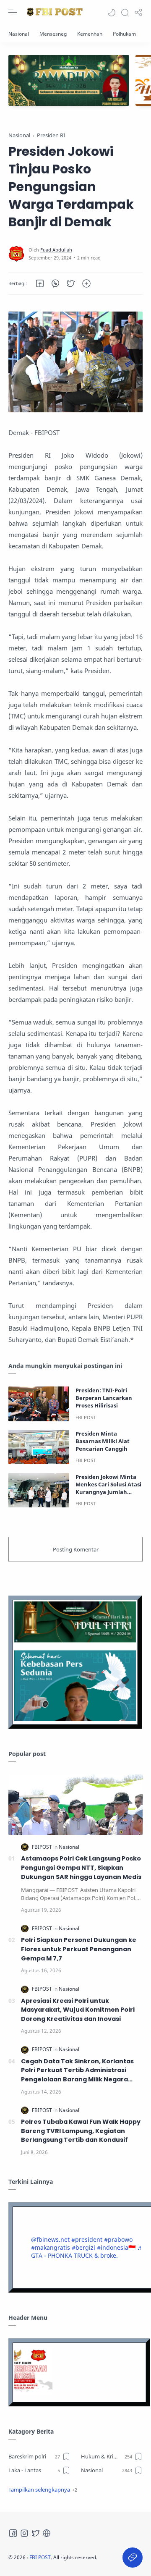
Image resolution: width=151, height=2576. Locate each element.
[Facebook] (13, 2533)
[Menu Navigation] (13, 13)
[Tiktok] (47, 2533)
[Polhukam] (124, 34)
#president (87, 2239)
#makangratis (51, 2247)
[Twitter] (36, 2533)
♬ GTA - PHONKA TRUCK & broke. (87, 2251)
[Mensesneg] (53, 34)
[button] (112, 13)
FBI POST (40, 2557)
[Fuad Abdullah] (56, 250)
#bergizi (83, 2247)
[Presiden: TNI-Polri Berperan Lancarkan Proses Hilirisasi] (39, 1404)
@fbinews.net (50, 2239)
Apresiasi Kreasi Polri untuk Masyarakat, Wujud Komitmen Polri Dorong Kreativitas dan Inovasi (78, 2010)
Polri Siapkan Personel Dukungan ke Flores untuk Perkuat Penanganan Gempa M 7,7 (79, 1949)
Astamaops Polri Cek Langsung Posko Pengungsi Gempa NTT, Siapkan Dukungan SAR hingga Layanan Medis (81, 1867)
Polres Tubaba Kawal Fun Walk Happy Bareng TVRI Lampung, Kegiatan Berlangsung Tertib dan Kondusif (81, 2131)
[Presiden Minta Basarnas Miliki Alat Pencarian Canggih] (39, 1447)
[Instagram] (24, 2533)
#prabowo (118, 2239)
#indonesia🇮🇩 (116, 2247)
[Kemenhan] (90, 34)
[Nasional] (19, 34)
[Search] (125, 13)
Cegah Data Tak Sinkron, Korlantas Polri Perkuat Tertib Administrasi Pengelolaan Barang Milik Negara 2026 (77, 2071)
